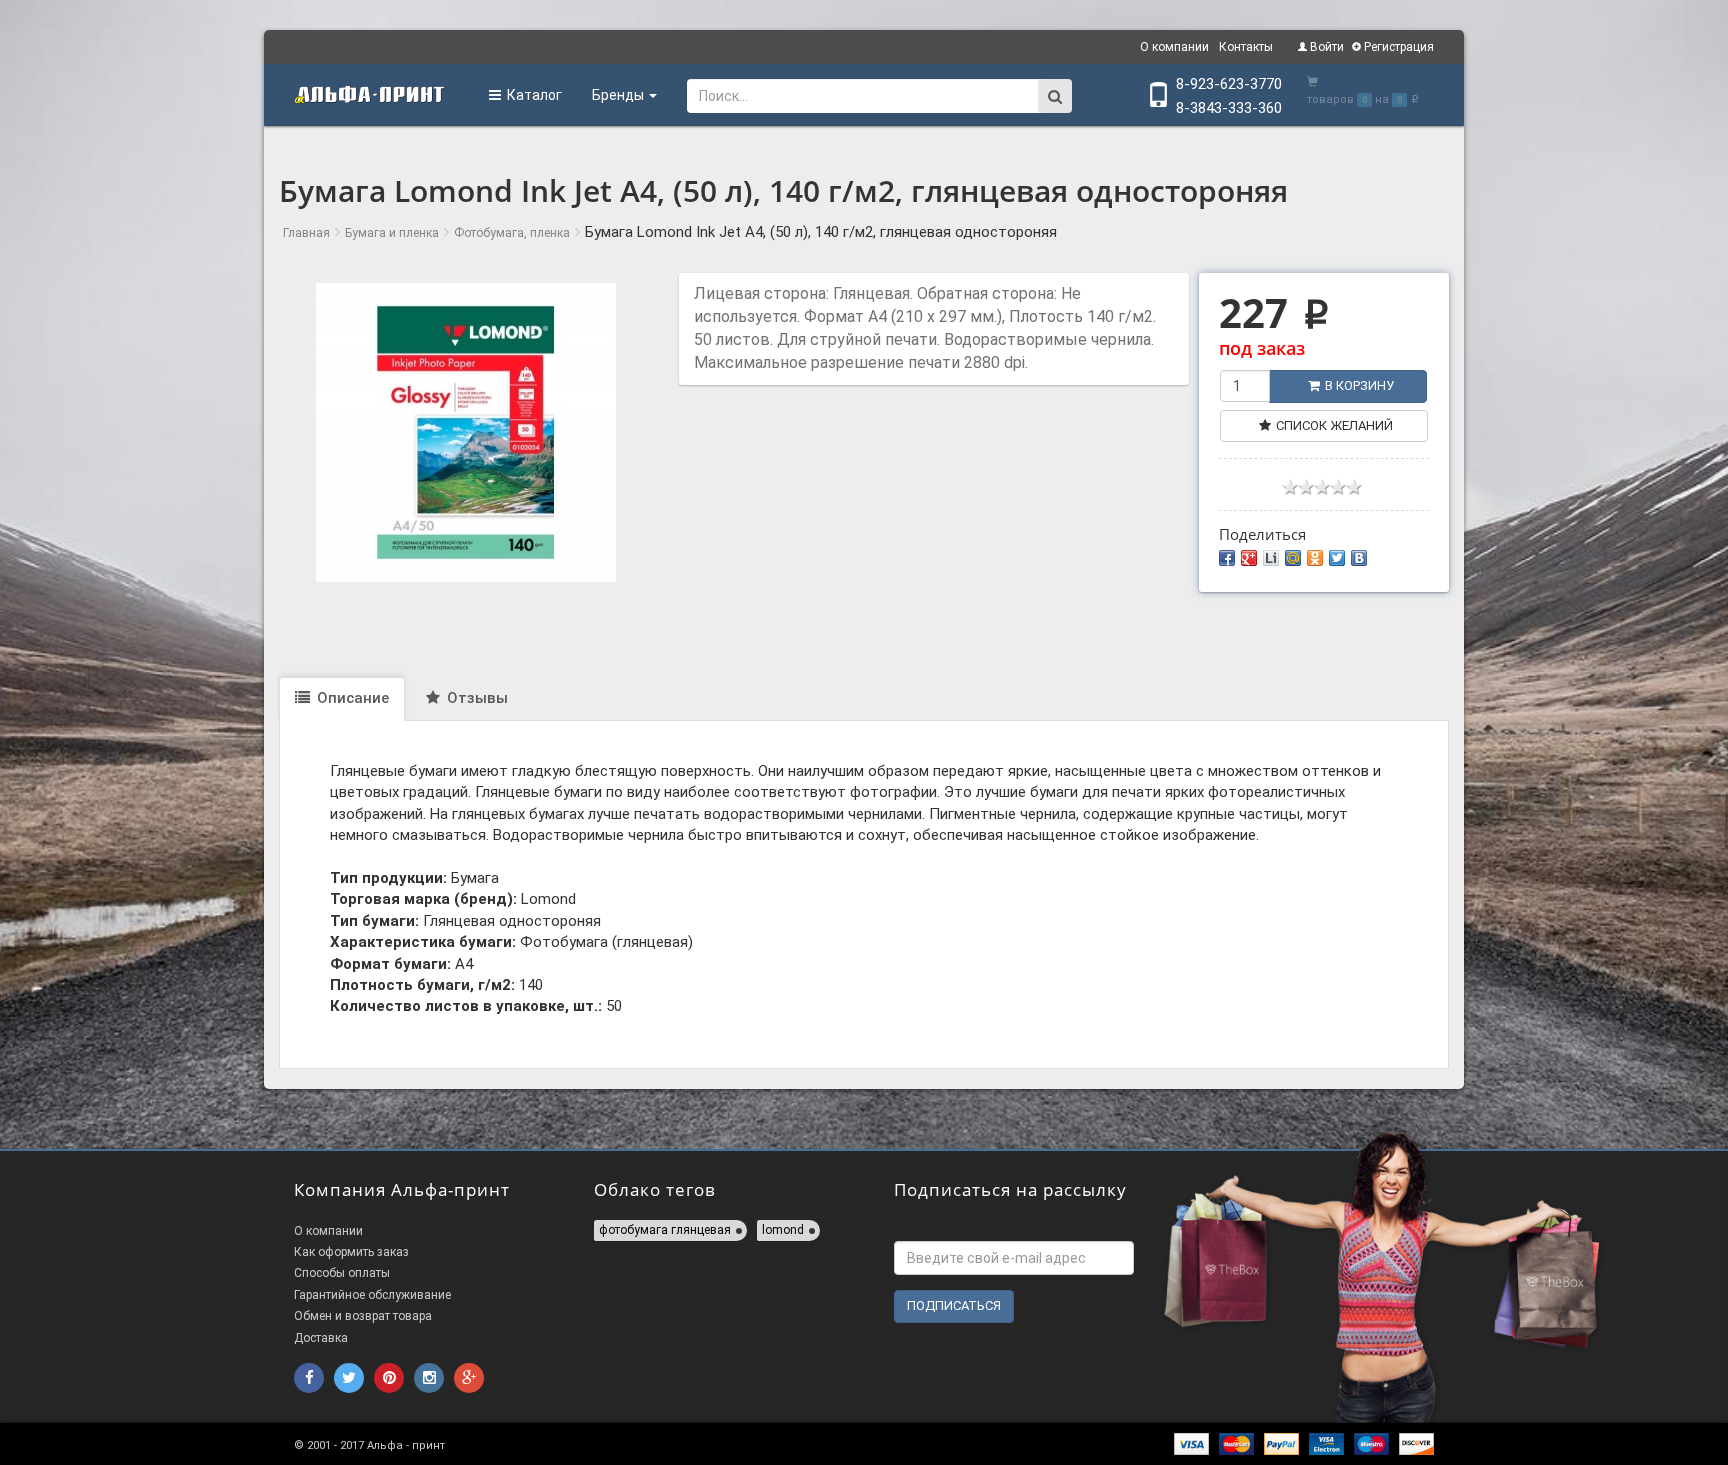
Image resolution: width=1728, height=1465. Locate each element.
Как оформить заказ (351, 1252)
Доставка (321, 1338)
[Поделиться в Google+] (1249, 558)
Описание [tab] (351, 698)
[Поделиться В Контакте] (1359, 558)
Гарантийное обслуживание (372, 1295)
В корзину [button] (1359, 385)
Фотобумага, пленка (512, 233)
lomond (783, 1230)
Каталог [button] (531, 95)
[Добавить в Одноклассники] (1315, 558)
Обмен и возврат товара (363, 1316)
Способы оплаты (342, 1273)
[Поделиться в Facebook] (1227, 558)
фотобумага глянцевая (665, 1230)
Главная (306, 233)
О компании (1174, 47)
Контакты (1246, 47)
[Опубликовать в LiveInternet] (1271, 558)
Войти (1325, 47)
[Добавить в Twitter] (1337, 558)
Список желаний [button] (1334, 425)
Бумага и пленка (392, 233)
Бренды (619, 95)
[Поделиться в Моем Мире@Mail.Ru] (1293, 558)
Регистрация (1397, 47)
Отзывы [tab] (475, 698)
